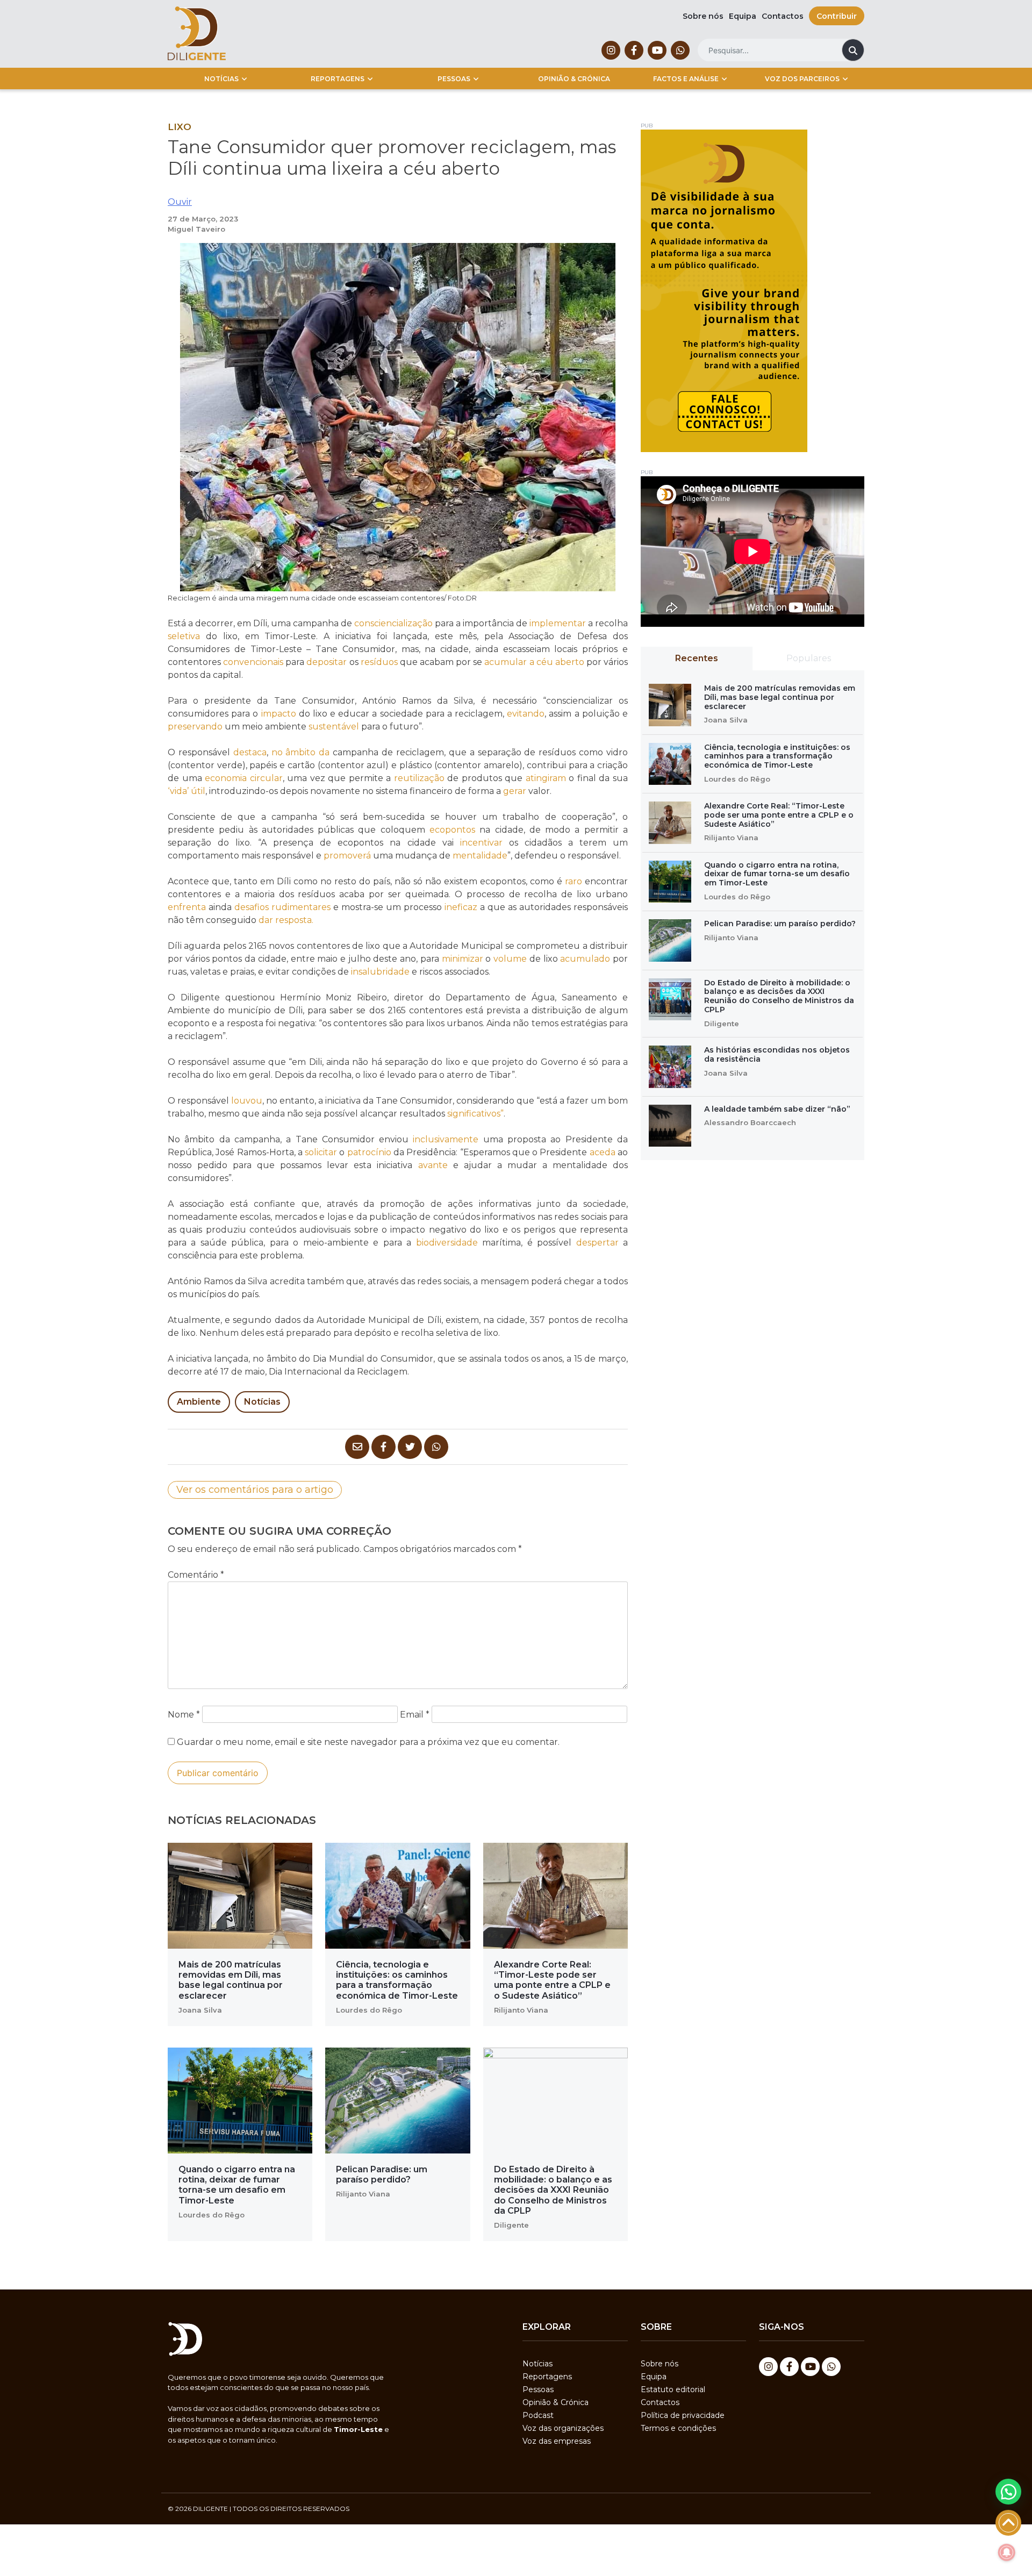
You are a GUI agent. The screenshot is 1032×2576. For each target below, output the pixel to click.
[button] (1008, 2492)
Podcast (538, 2415)
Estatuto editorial (673, 2389)
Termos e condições (678, 2428)
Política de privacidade (683, 2415)
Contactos (783, 16)
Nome (184, 1715)
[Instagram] (611, 50)
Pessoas (454, 79)
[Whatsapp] (680, 50)
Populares (809, 658)
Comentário (196, 1575)
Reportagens (338, 79)
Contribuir (837, 16)
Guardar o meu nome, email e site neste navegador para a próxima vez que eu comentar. (368, 1742)
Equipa (743, 16)
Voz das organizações (563, 2428)
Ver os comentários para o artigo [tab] (255, 1490)
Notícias (221, 79)
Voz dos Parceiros (802, 79)
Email (415, 1715)
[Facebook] (634, 50)
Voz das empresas (557, 2441)
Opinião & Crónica (574, 79)
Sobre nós (703, 16)
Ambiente (199, 1402)
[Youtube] (657, 50)
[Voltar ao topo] (1008, 2523)
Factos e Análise (686, 79)
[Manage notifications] (1007, 2552)
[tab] (697, 659)
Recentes (697, 658)
